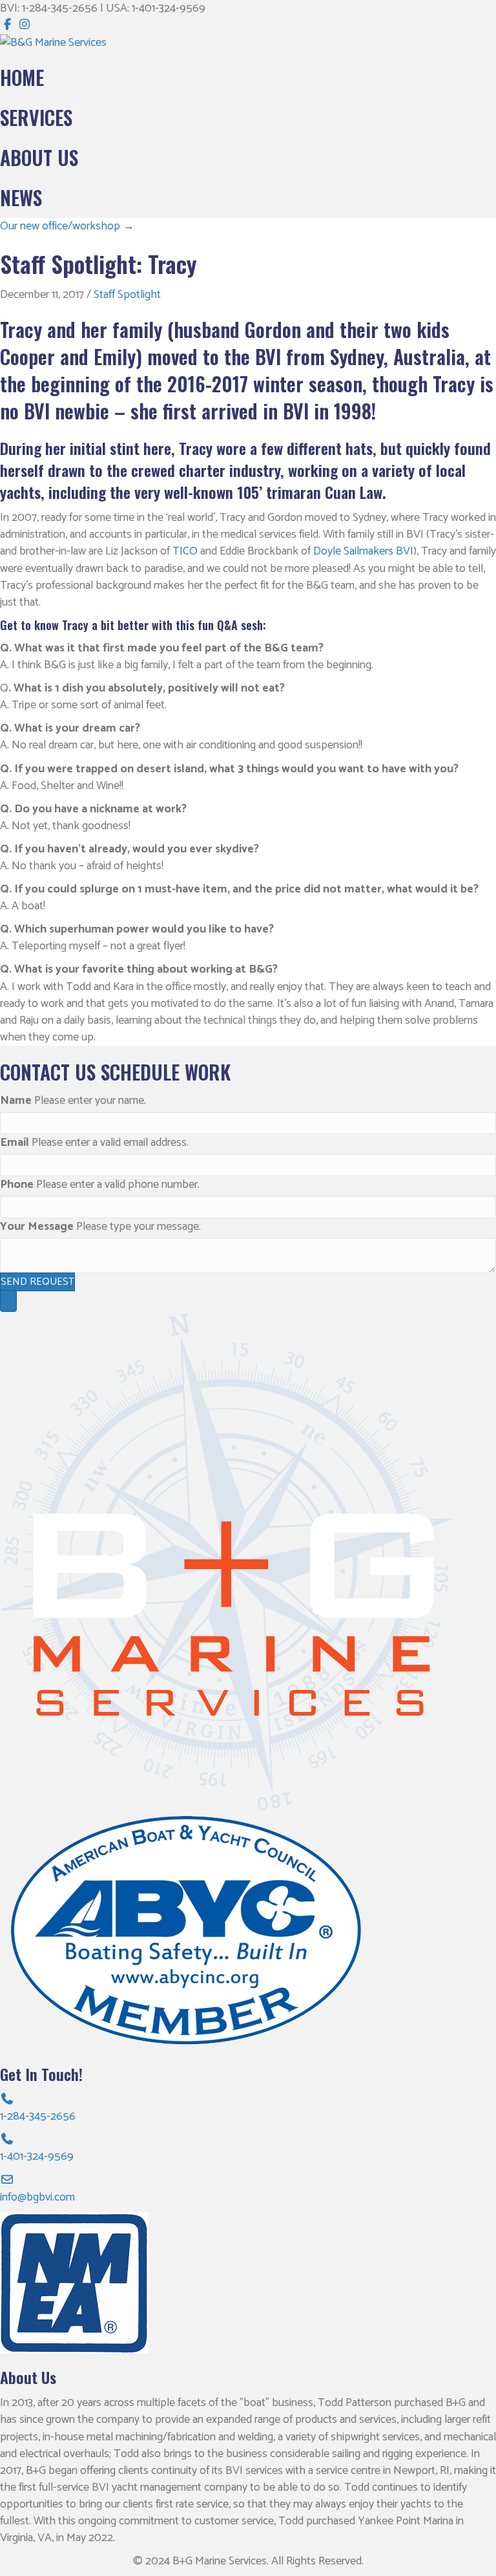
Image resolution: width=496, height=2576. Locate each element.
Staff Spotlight (127, 295)
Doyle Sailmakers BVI (363, 551)
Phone (17, 1185)
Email (15, 1143)
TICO (185, 551)
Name (16, 1101)
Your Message (37, 1227)
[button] (37, 1282)
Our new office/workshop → (67, 226)
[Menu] (8, 1301)
